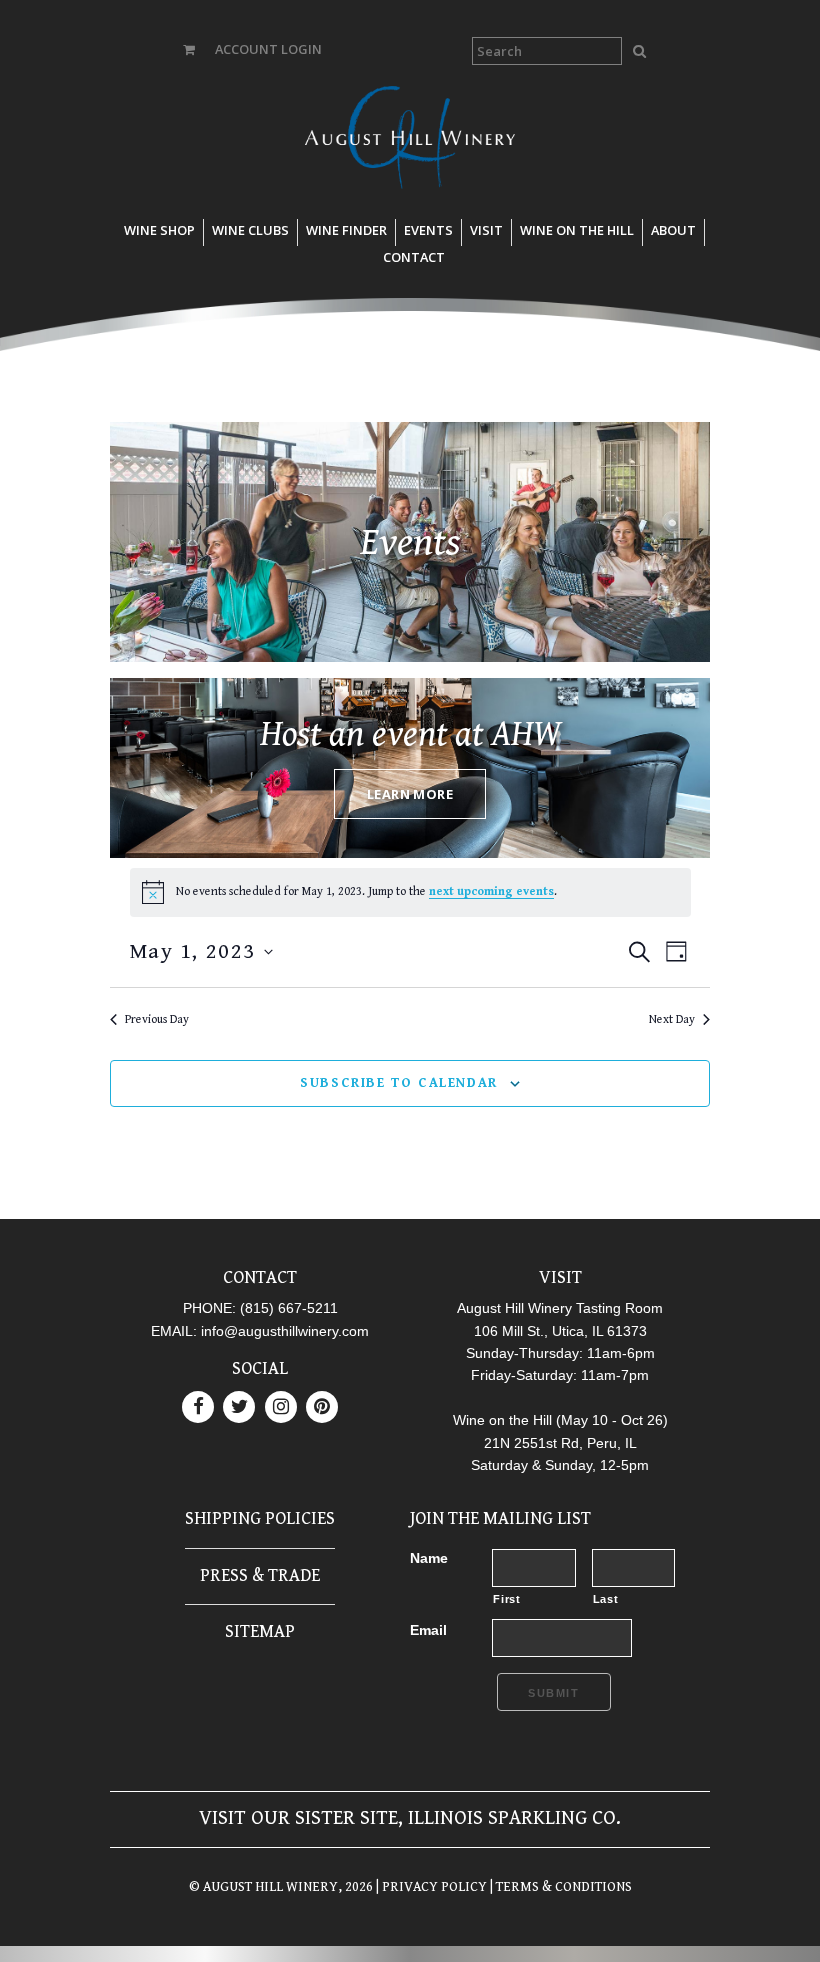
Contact (414, 257)
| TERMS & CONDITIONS (559, 1887)
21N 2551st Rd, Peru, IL (560, 1443)
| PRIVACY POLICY (430, 1887)
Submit (554, 1693)
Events (428, 230)
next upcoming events (491, 891)
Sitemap (260, 1631)
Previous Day (157, 1019)
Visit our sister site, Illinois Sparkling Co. (410, 1818)
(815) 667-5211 (289, 1308)
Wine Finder (346, 230)
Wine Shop (159, 230)
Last (606, 1599)
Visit (486, 230)
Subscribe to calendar (399, 1083)
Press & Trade (260, 1575)
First (506, 1599)
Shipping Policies (260, 1518)
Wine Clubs (250, 230)
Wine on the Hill (577, 230)
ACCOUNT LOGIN (268, 49)
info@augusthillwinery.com (285, 1331)
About (673, 230)
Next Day (672, 1019)
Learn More (410, 794)
